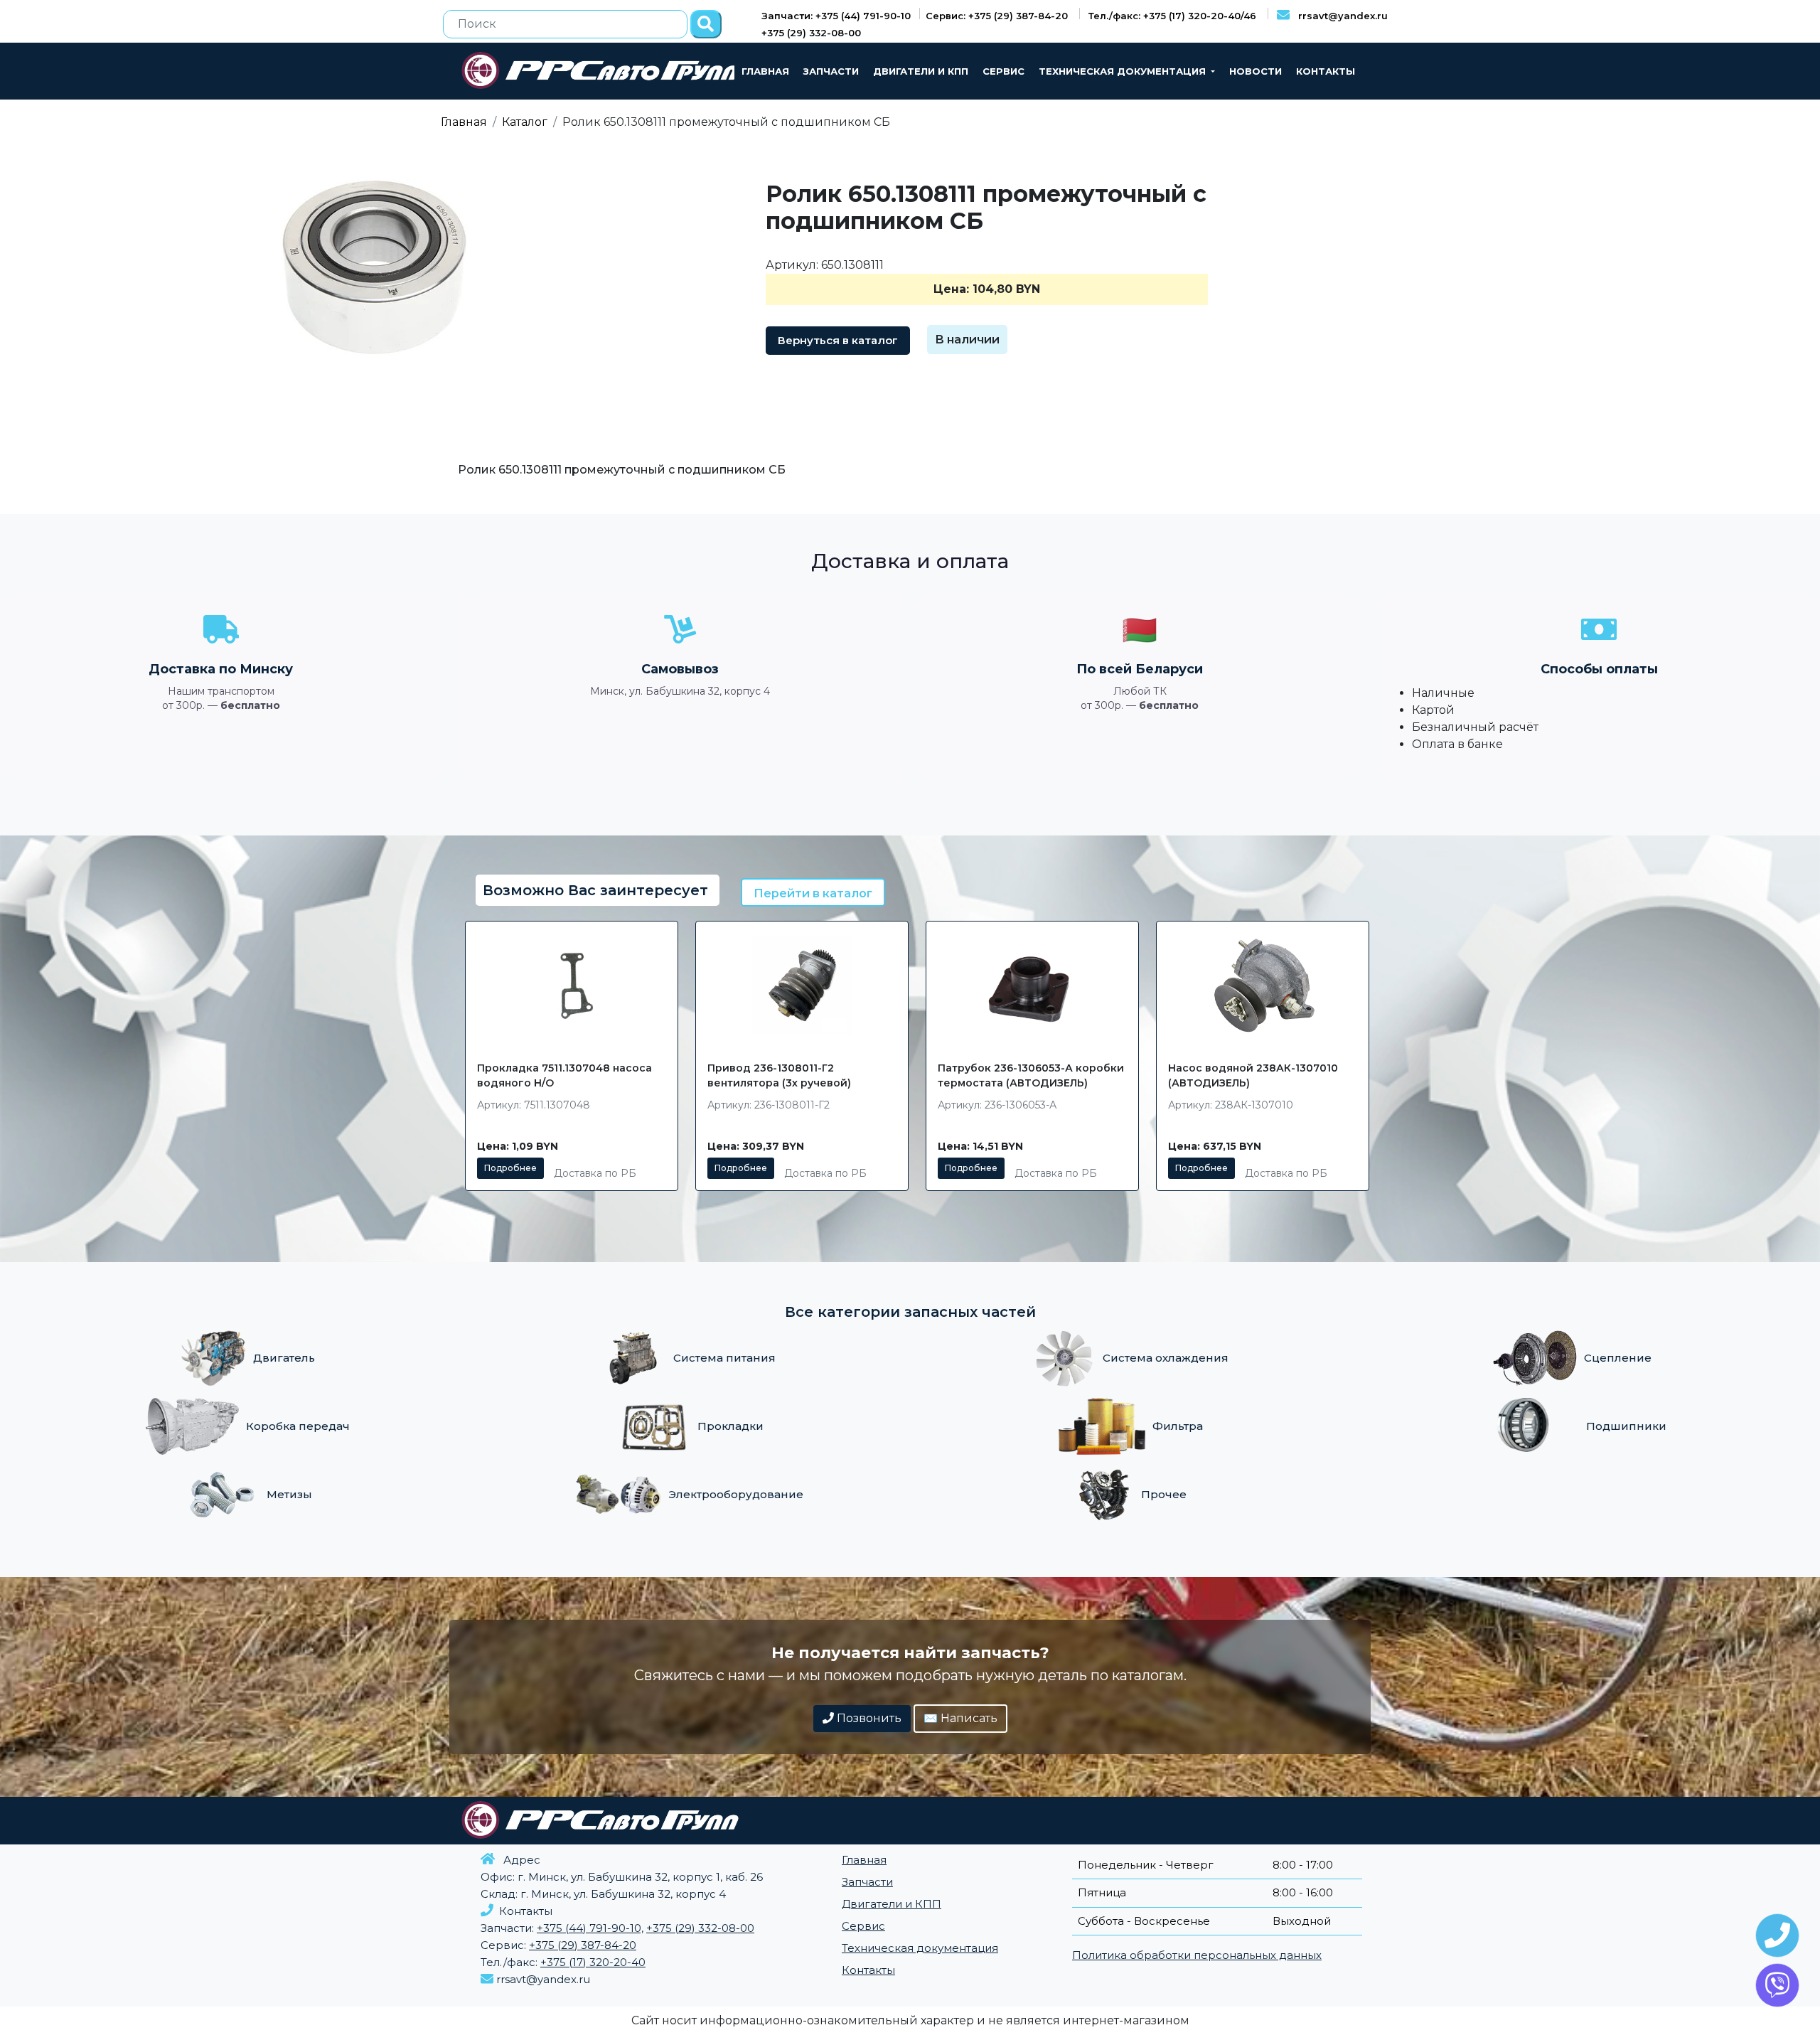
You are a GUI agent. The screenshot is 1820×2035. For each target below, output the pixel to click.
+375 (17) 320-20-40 (593, 1962)
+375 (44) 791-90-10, (590, 1928)
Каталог (525, 122)
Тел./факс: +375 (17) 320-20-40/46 (1174, 16)
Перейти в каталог (813, 893)
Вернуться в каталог (838, 340)
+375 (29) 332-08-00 (811, 33)
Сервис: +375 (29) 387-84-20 (998, 16)
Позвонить (868, 1718)
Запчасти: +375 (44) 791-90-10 (837, 16)
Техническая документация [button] (1124, 71)
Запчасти (831, 71)
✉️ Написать (960, 1718)
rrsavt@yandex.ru (1339, 16)
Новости (1256, 71)
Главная (765, 71)
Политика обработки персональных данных (1197, 1955)
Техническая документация (920, 1948)
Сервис (1003, 71)
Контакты (1326, 71)
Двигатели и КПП (921, 71)
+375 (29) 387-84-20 (583, 1945)
